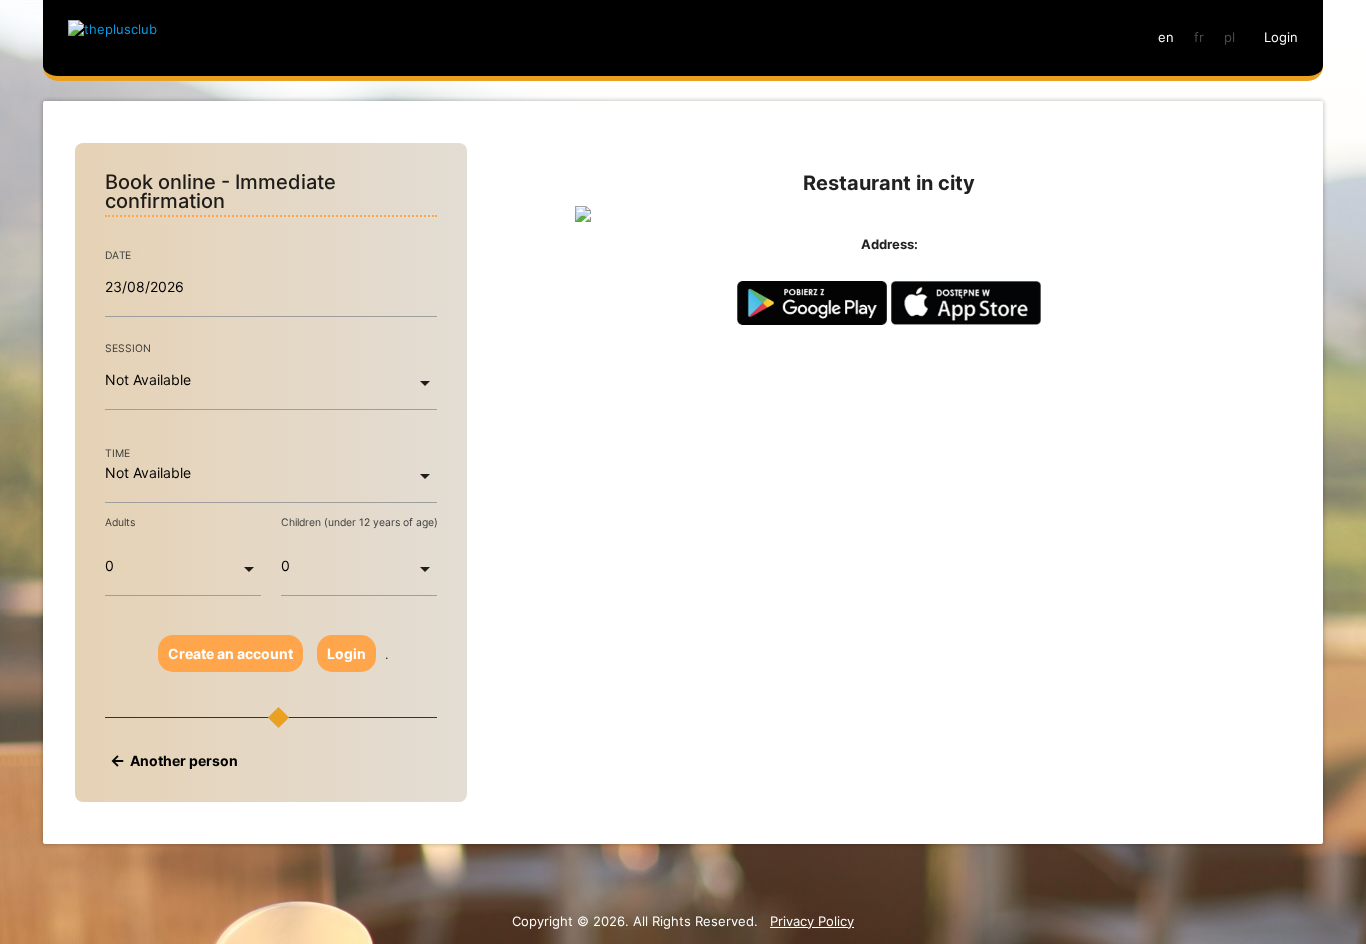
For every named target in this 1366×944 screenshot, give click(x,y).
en (1166, 37)
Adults (120, 522)
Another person (184, 760)
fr (1199, 37)
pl (1229, 37)
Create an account (230, 653)
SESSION (128, 348)
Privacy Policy (812, 921)
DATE (118, 255)
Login (346, 653)
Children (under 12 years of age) (359, 522)
